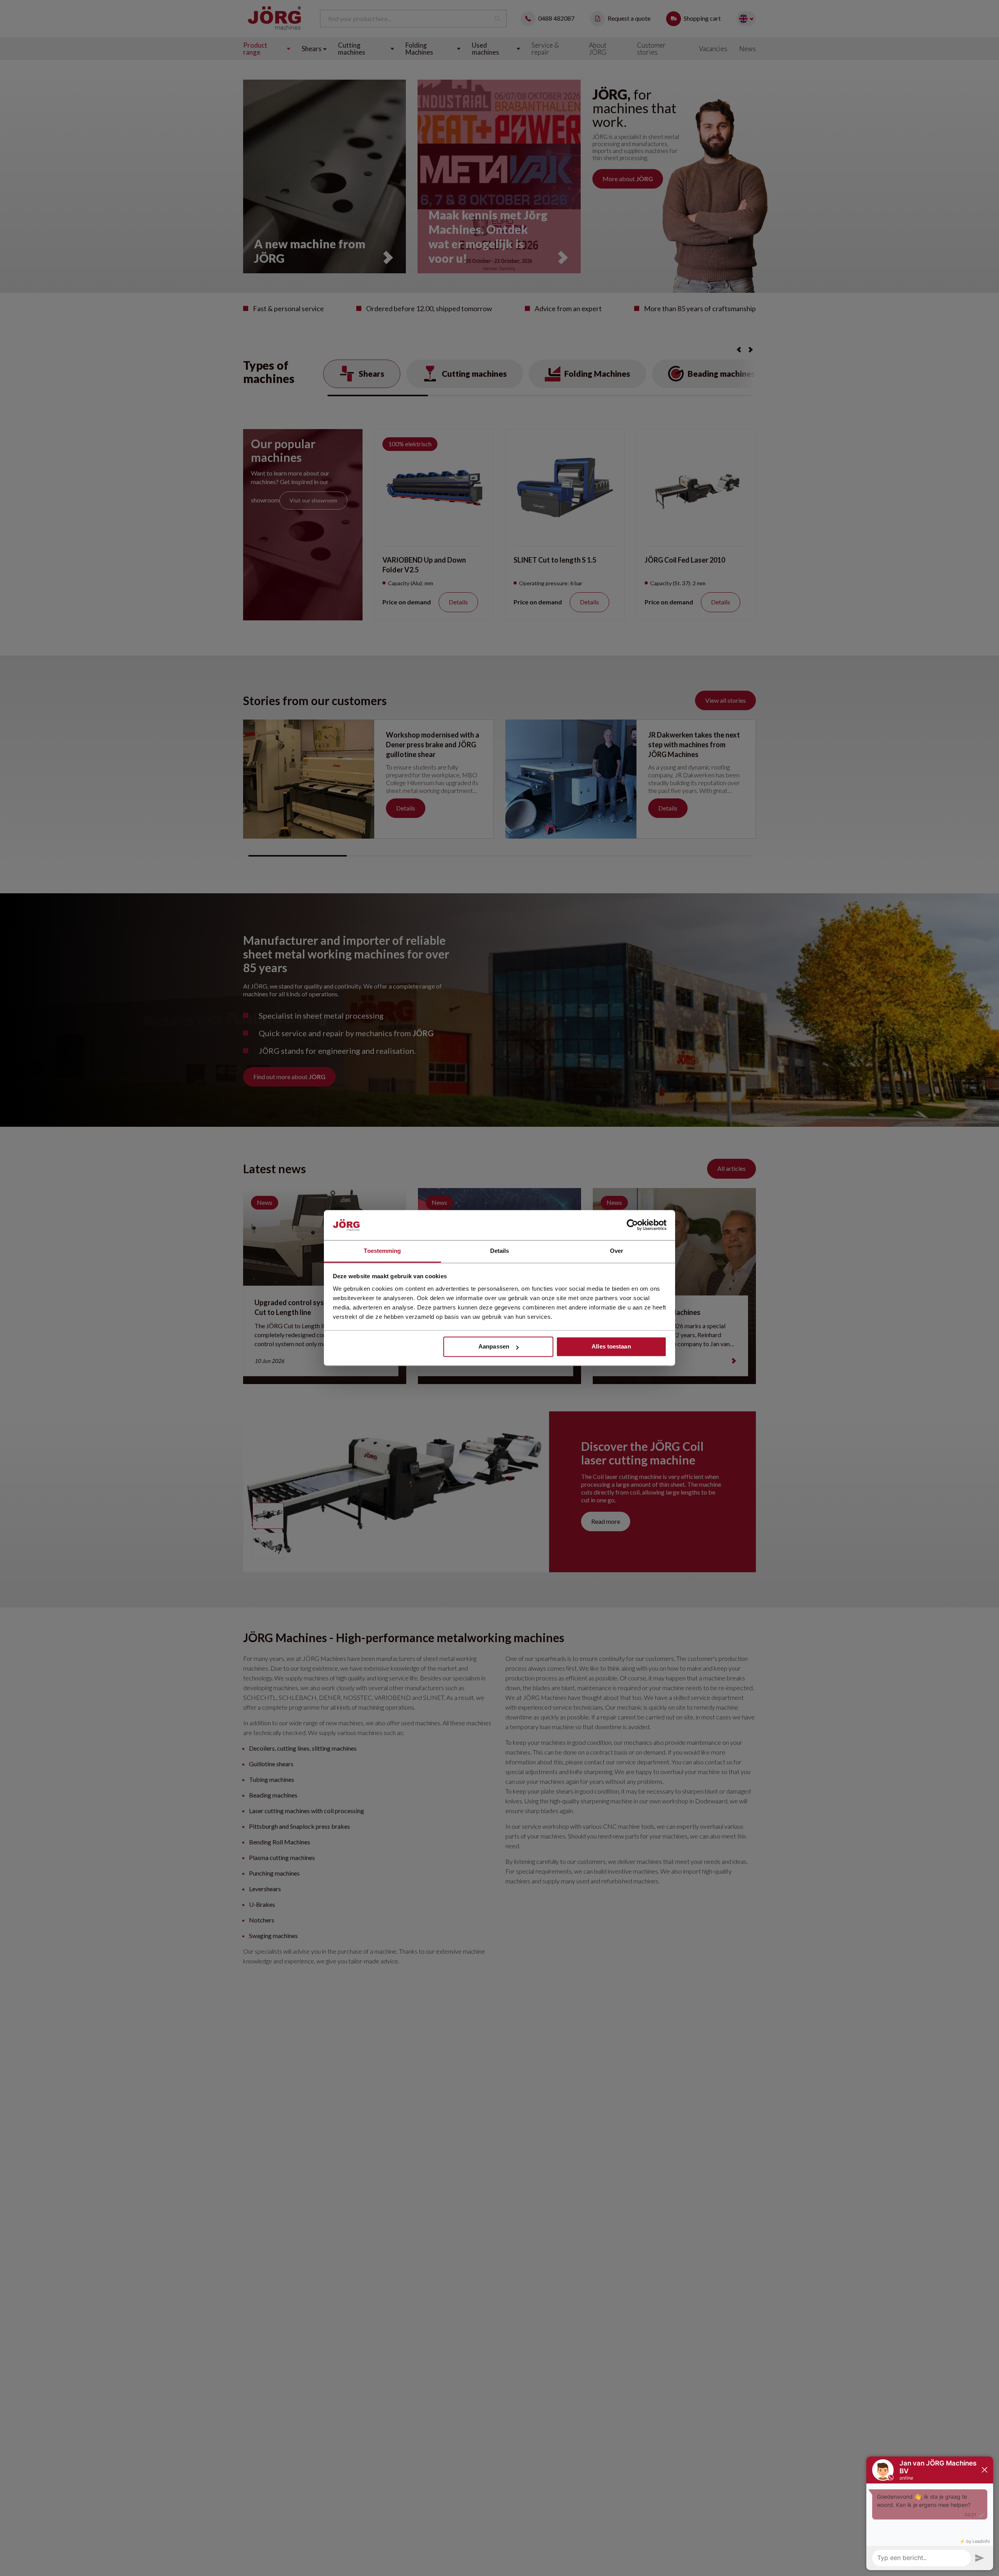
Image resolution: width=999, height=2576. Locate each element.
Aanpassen (494, 1347)
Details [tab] (500, 1251)
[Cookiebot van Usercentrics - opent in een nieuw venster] (632, 1225)
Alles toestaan (611, 1347)
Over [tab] (617, 1251)
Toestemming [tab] (382, 1251)
